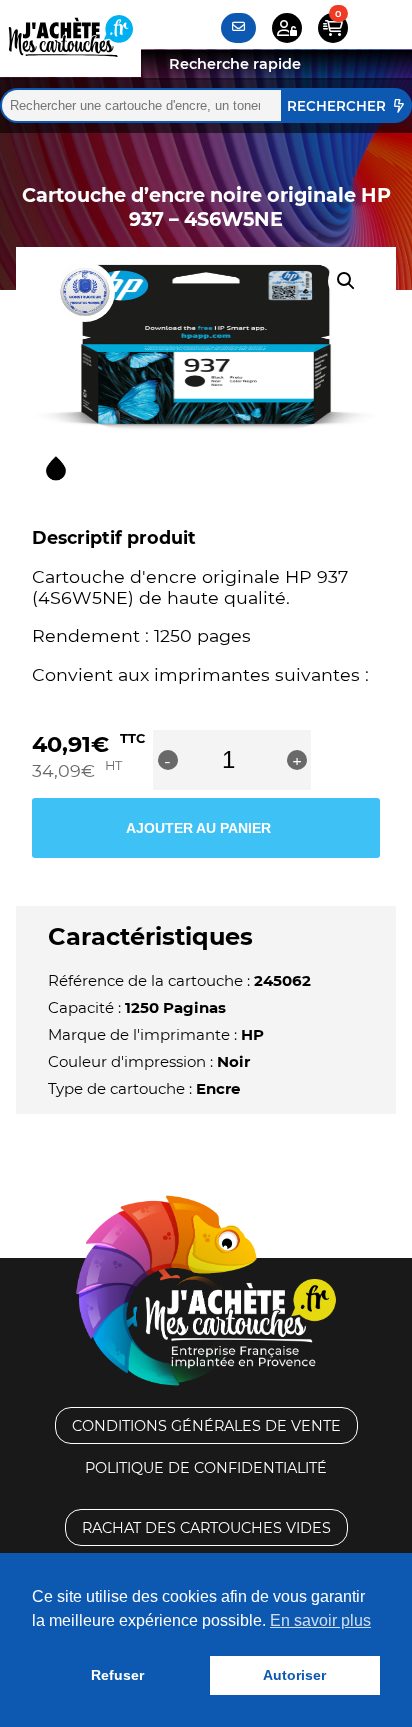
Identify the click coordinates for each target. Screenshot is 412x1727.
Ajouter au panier (198, 828)
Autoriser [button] (294, 1675)
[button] (346, 281)
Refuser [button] (117, 1675)
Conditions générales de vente (206, 1426)
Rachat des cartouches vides (206, 1528)
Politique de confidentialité (206, 1468)
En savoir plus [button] (320, 1620)
